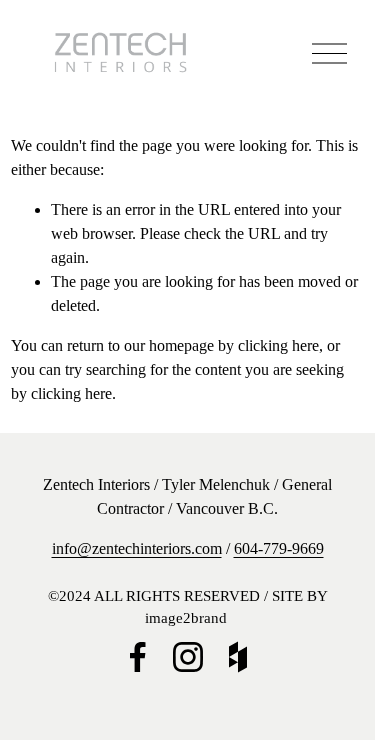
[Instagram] (188, 657)
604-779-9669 (279, 548)
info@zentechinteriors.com (137, 548)
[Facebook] (138, 657)
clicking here (278, 345)
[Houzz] (238, 657)
